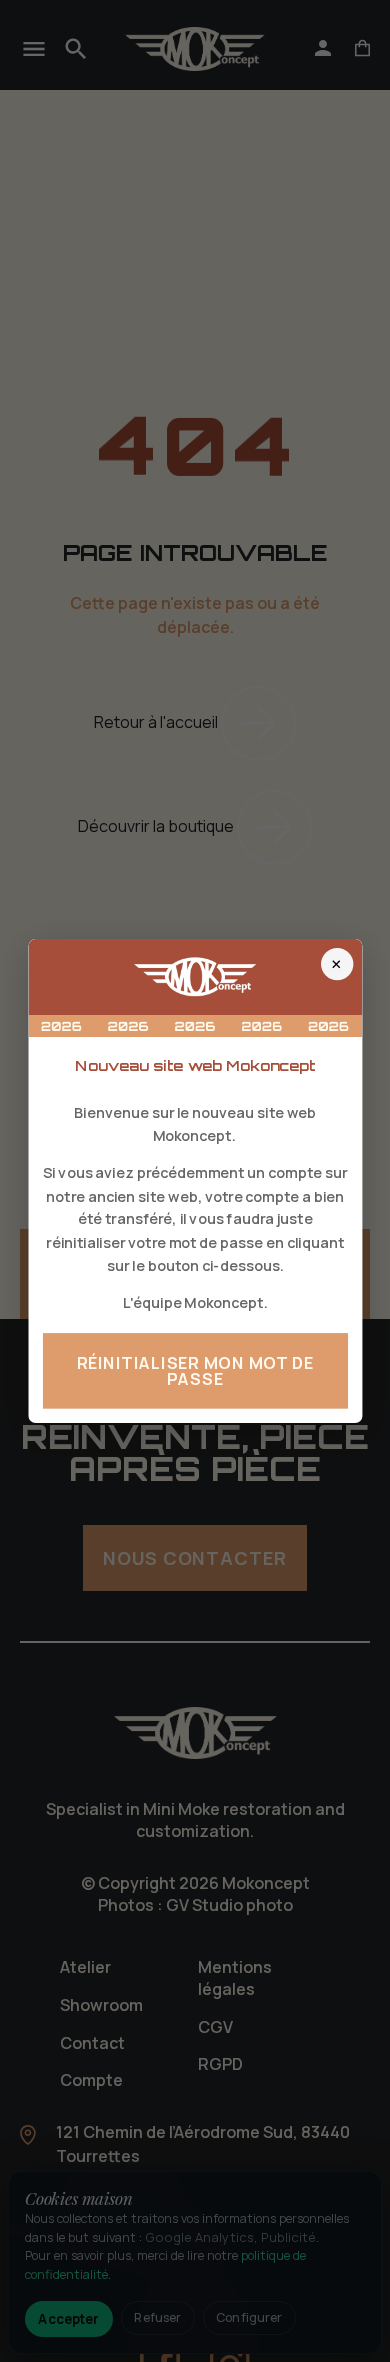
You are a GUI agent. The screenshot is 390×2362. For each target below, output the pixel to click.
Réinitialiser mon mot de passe (194, 1371)
